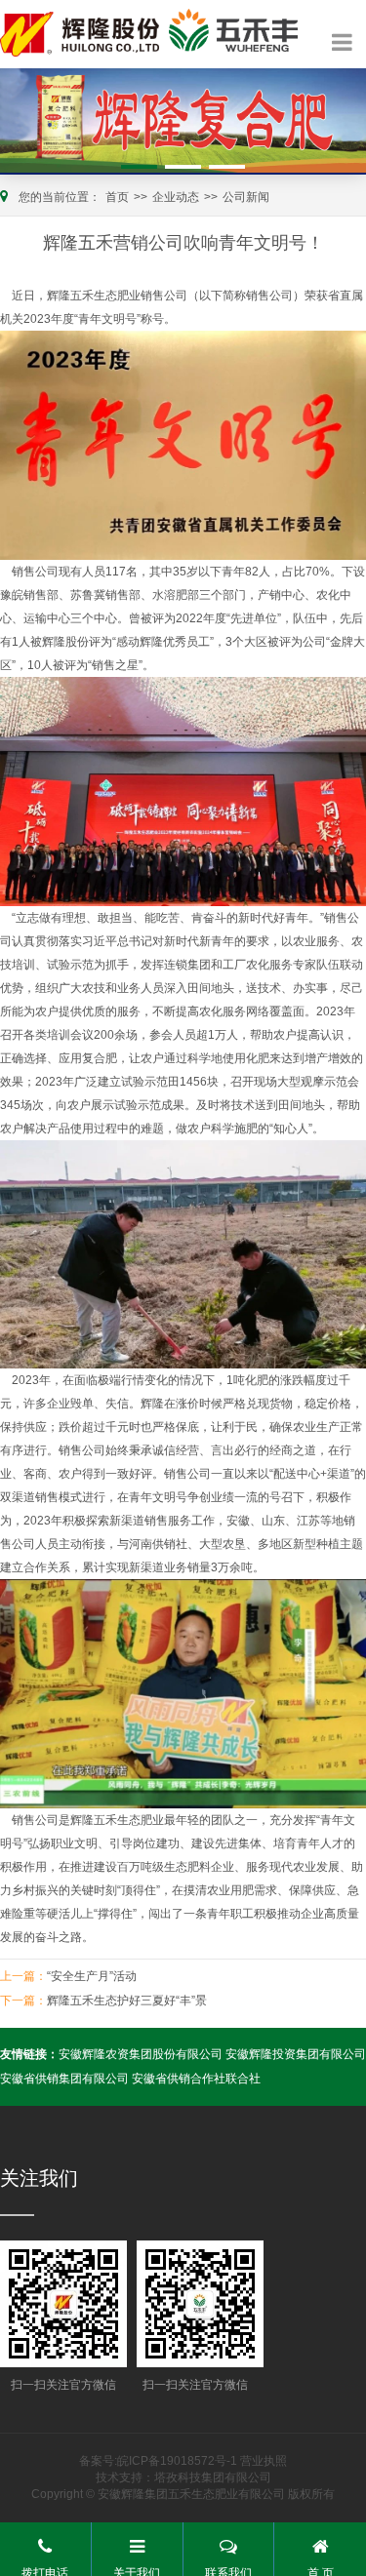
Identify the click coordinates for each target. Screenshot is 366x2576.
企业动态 (176, 197)
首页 (117, 197)
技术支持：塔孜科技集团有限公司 (183, 2477)
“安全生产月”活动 (92, 1976)
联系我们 (228, 2571)
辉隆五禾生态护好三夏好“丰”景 (127, 2001)
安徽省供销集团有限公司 (64, 2079)
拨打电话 (45, 2571)
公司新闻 (246, 197)
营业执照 (264, 2461)
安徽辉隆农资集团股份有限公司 (141, 2054)
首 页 (321, 2571)
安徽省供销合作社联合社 (196, 2079)
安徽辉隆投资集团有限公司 (296, 2054)
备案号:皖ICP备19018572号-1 (158, 2461)
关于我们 (137, 2571)
